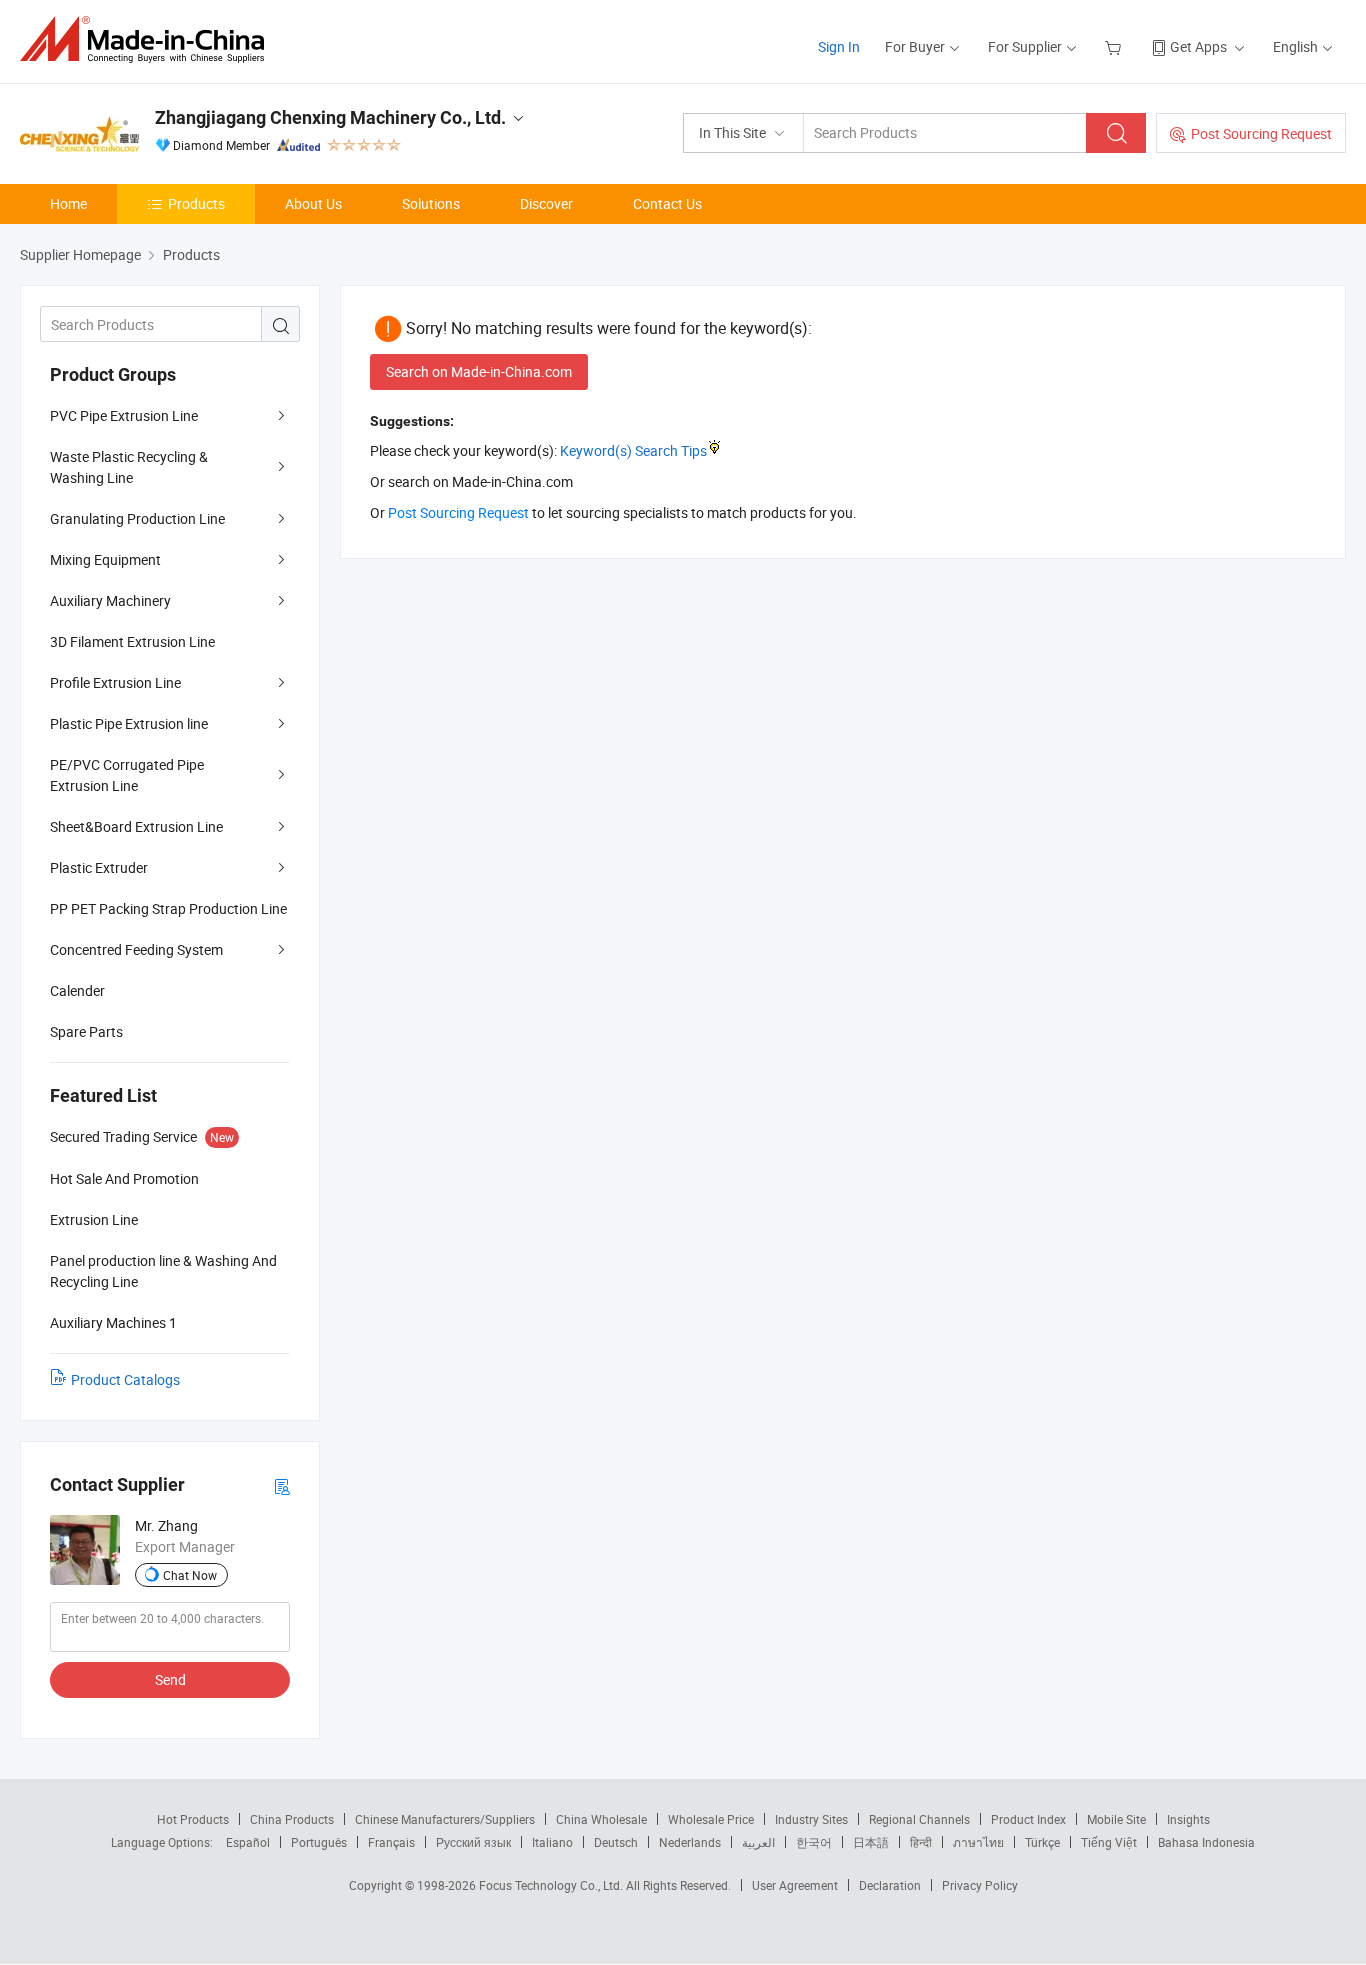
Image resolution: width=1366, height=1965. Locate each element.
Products (196, 203)
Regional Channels (919, 1819)
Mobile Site (1116, 1819)
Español (248, 1842)
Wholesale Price (711, 1819)
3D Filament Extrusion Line (132, 641)
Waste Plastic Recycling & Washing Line (129, 467)
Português (319, 1842)
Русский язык (473, 1842)
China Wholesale (601, 1819)
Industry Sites (811, 1819)
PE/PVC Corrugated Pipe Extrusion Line (127, 775)
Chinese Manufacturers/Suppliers (445, 1819)
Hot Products (193, 1819)
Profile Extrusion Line (115, 682)
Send (170, 1679)
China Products (292, 1819)
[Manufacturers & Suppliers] (148, 39)
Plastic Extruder (99, 867)
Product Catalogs (125, 1379)
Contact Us (667, 203)
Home (68, 203)
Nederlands (690, 1842)
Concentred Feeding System (136, 949)
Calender (77, 990)
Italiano (552, 1842)
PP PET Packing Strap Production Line (168, 908)
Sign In (839, 46)
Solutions (431, 203)
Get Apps (1198, 46)
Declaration (890, 1885)
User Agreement (795, 1885)
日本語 (871, 1842)
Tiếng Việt (1109, 1842)
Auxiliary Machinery (110, 600)
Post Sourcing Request (1261, 133)
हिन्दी (921, 1842)
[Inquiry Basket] (1115, 46)
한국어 (814, 1842)
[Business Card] (282, 1485)
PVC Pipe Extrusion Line (124, 415)
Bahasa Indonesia (1206, 1842)
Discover (546, 203)
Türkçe (1042, 1842)
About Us (313, 203)
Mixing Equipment (105, 559)
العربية (758, 1842)
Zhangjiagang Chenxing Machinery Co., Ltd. (330, 117)
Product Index (1028, 1819)
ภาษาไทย (978, 1842)
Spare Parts (86, 1031)
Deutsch (616, 1842)
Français (391, 1842)
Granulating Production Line (137, 518)
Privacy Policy (980, 1885)
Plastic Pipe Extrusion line (129, 723)
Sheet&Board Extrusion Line (136, 826)
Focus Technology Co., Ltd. (552, 1885)
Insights (1188, 1819)
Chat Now (190, 1575)
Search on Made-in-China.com (479, 371)
